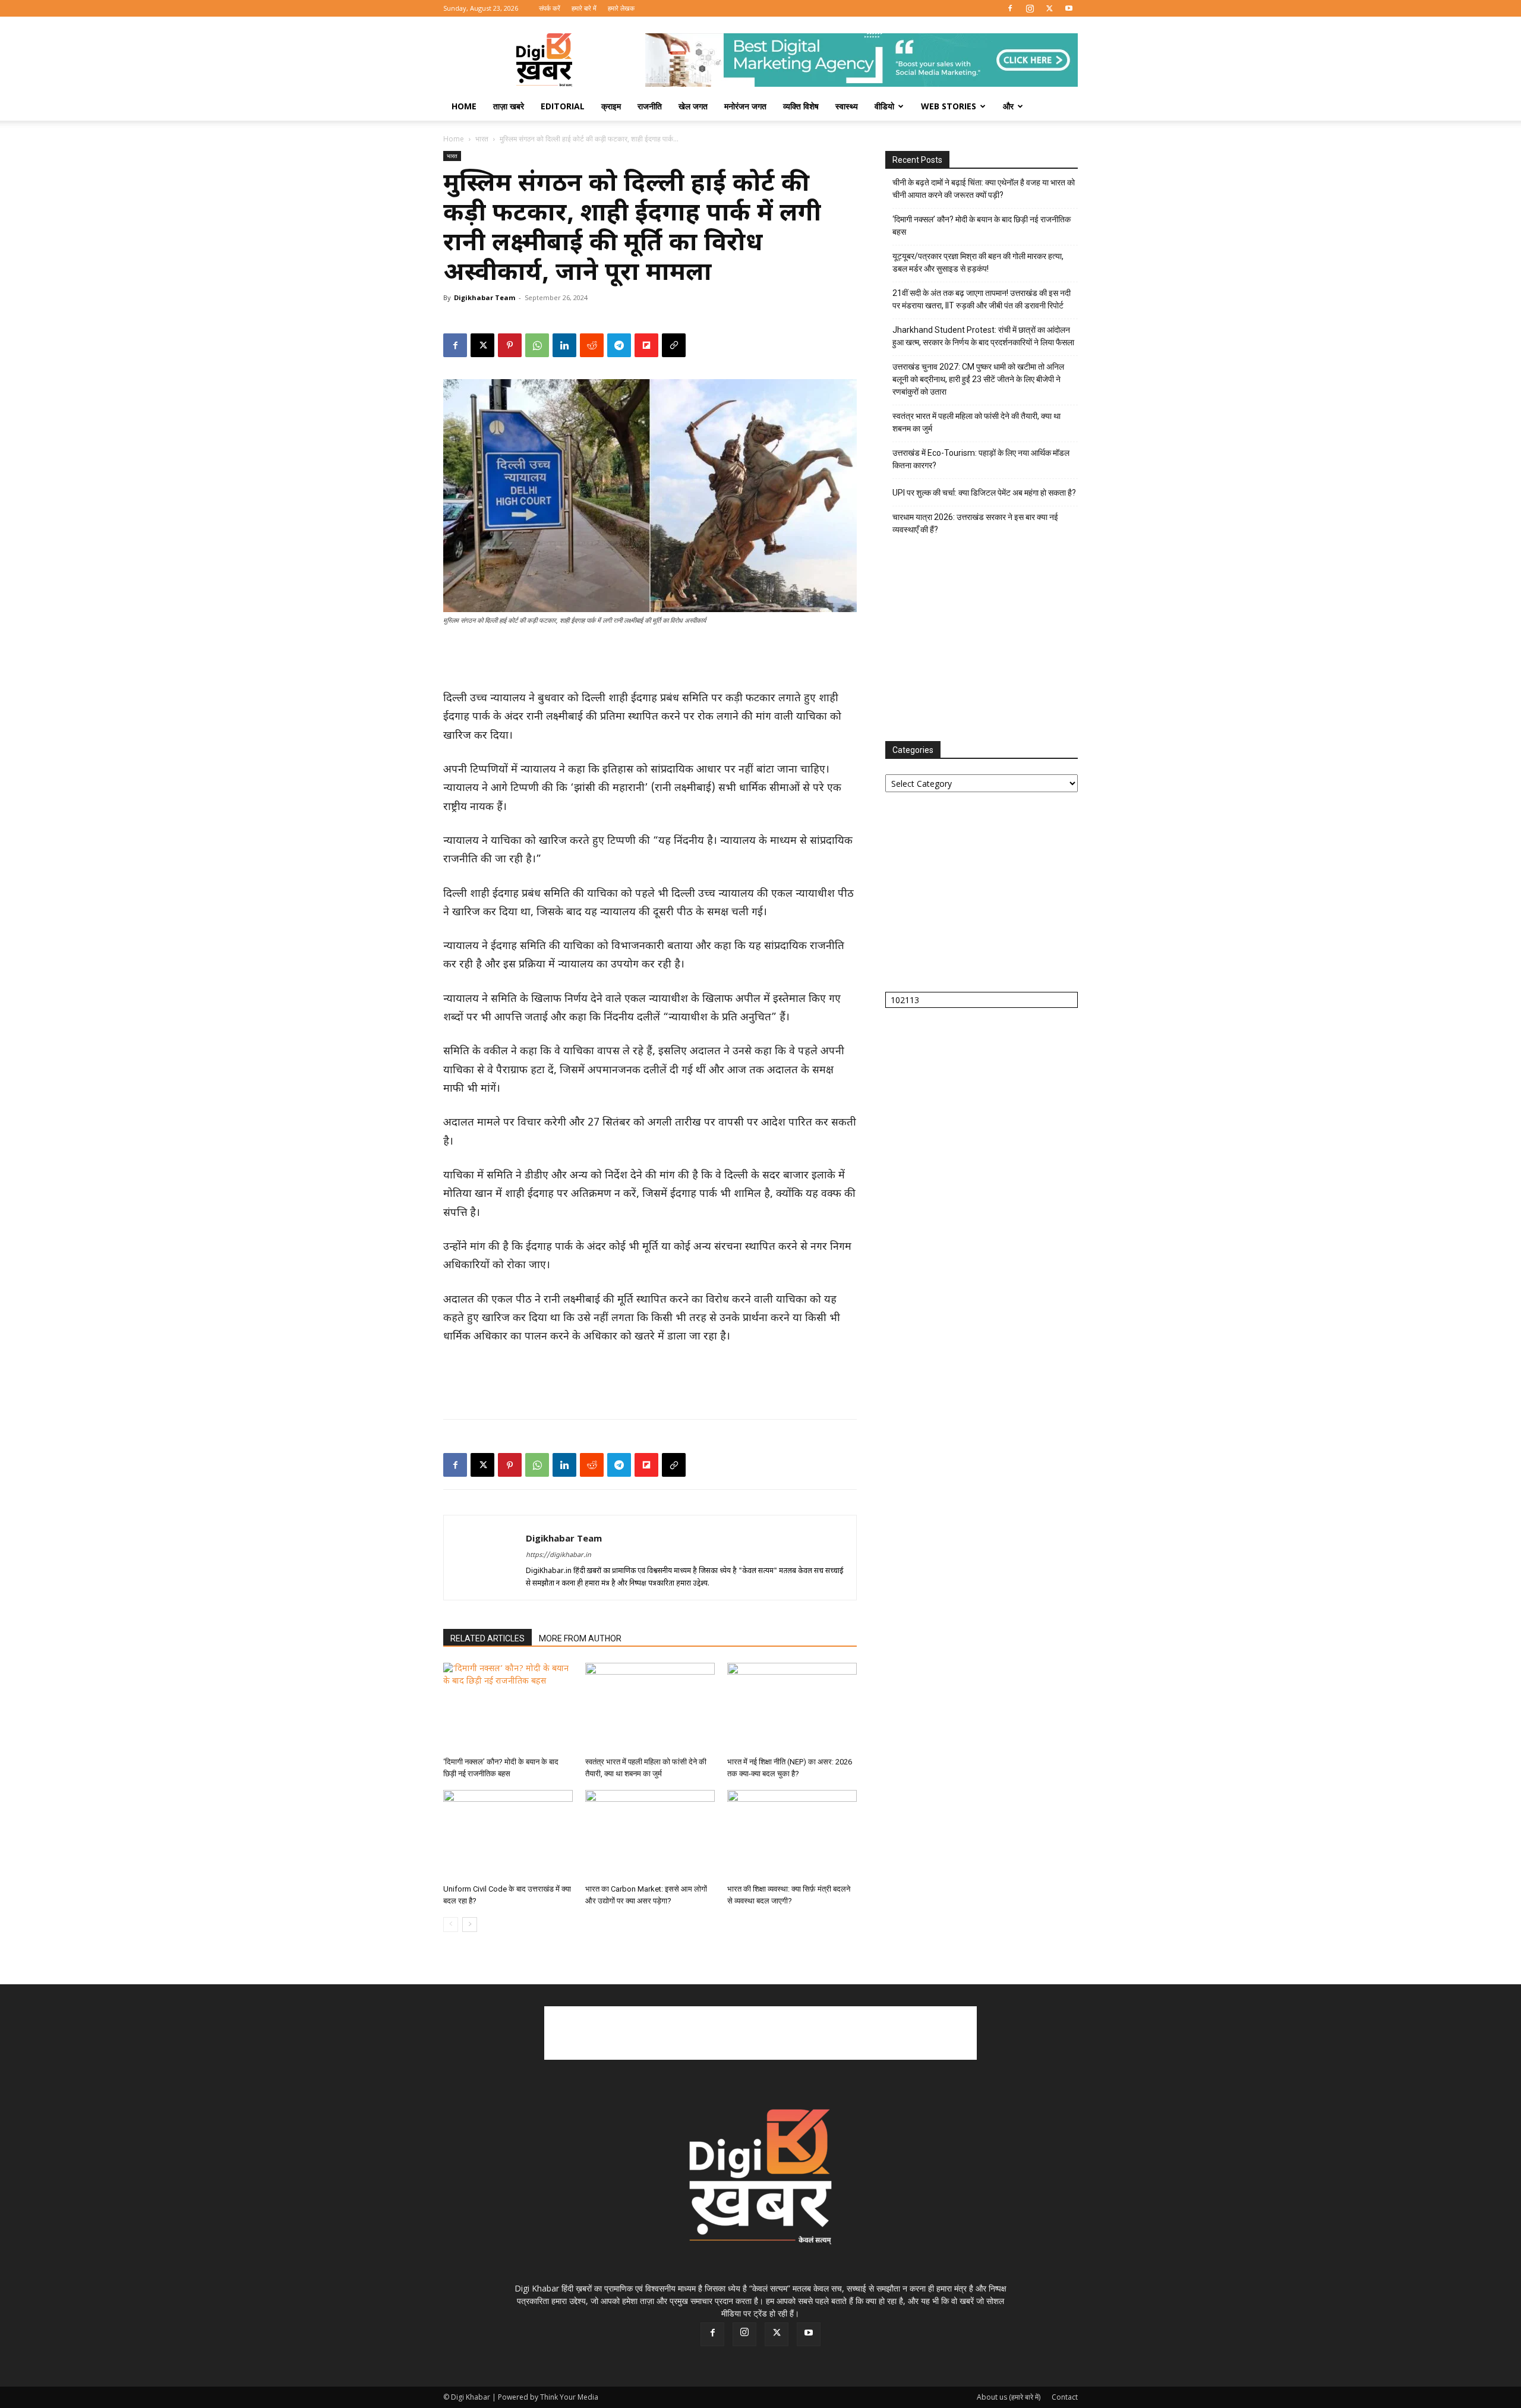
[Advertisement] (650, 659)
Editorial (563, 106)
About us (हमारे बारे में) (1009, 2397)
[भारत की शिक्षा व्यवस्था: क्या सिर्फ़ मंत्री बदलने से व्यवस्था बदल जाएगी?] (792, 1835)
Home (464, 106)
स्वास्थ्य (847, 106)
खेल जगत (693, 106)
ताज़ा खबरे (509, 106)
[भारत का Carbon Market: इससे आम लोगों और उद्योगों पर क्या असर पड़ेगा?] (650, 1835)
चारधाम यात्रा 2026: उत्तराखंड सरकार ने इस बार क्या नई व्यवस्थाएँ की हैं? (975, 523)
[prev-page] (451, 1925)
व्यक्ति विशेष (801, 106)
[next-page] (470, 1925)
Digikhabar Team (485, 297)
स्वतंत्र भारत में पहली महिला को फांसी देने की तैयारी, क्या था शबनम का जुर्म (976, 422)
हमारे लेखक (621, 8)
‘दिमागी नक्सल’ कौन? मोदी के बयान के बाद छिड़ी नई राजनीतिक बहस (982, 226)
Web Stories (949, 106)
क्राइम (611, 106)
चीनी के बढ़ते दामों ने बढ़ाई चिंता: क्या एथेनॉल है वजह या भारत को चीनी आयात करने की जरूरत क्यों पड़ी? (984, 189)
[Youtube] (1069, 8)
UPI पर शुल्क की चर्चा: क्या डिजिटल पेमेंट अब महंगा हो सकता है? (984, 493)
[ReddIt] (592, 345)
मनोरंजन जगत (745, 106)
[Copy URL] (674, 345)
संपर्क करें (550, 8)
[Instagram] (1030, 8)
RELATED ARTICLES (487, 1638)
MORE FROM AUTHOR (580, 1638)
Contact (1065, 2397)
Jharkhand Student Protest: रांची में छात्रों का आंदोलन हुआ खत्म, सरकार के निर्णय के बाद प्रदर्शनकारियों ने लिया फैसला (983, 336)
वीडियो (884, 106)
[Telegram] (619, 345)
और (1008, 106)
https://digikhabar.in (558, 1555)
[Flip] (646, 345)
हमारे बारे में (584, 8)
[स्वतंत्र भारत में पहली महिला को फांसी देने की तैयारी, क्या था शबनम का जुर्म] (650, 1707)
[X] (1049, 8)
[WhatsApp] (537, 345)
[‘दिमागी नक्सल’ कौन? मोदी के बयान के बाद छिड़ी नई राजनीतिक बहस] (508, 1707)
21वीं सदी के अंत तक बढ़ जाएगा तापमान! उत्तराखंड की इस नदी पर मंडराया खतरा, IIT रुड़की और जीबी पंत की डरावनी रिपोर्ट (982, 299)
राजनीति (650, 106)
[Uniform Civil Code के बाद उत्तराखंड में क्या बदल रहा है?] (508, 1835)
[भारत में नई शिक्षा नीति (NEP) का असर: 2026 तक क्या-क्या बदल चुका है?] (792, 1707)
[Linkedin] (564, 345)
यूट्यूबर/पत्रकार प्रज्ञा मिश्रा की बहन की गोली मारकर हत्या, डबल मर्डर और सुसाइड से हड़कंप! (978, 262)
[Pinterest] (510, 345)
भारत (482, 139)
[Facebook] (1010, 8)
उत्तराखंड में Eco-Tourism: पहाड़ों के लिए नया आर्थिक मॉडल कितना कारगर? (981, 459)
